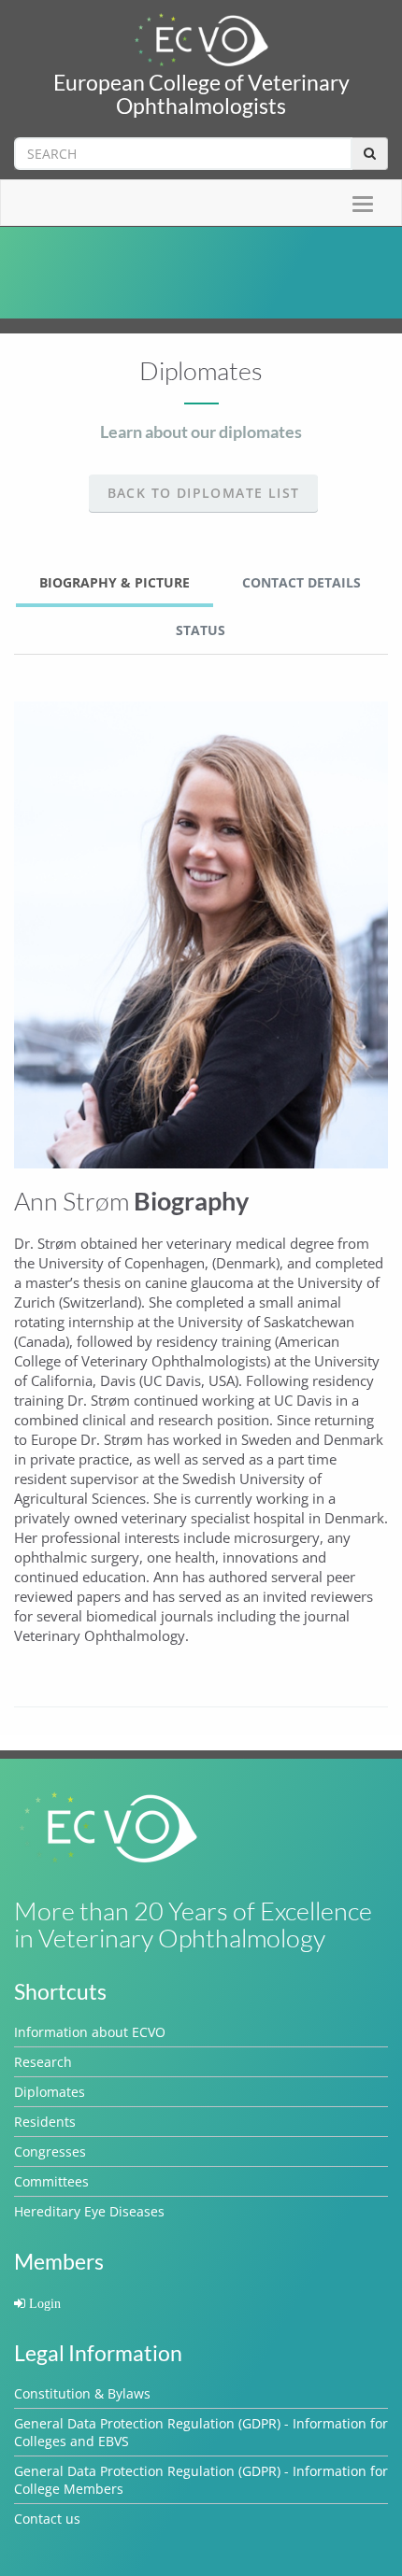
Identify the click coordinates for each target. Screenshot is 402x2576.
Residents (45, 2122)
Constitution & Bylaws (82, 2393)
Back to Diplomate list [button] (204, 493)
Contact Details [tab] (301, 582)
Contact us (47, 2519)
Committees (51, 2181)
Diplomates (50, 2092)
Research (43, 2062)
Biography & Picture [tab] (115, 582)
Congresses (50, 2151)
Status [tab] (201, 630)
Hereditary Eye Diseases (89, 2211)
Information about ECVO (90, 2032)
